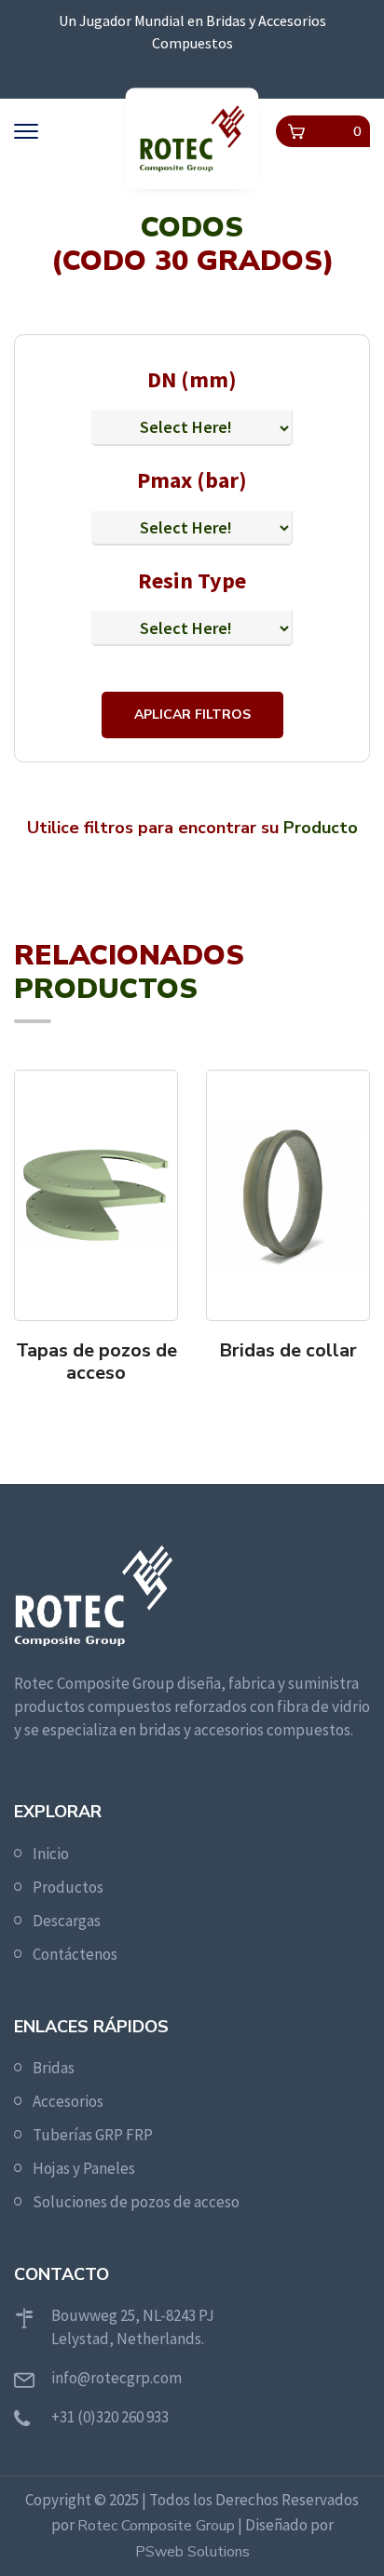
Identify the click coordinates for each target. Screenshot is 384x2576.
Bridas (54, 2068)
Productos (68, 1887)
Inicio (51, 1854)
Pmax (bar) (192, 480)
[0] (296, 132)
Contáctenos (75, 1954)
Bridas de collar (288, 1351)
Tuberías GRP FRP (93, 2135)
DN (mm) (192, 379)
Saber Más (102, 1409)
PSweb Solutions (192, 2552)
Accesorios (68, 2101)
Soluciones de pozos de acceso (136, 2202)
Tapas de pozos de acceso (96, 1362)
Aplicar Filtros (192, 715)
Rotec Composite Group (156, 2526)
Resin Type (192, 580)
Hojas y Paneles (84, 2168)
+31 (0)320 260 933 (110, 2417)
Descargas (67, 1921)
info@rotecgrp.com (117, 2378)
